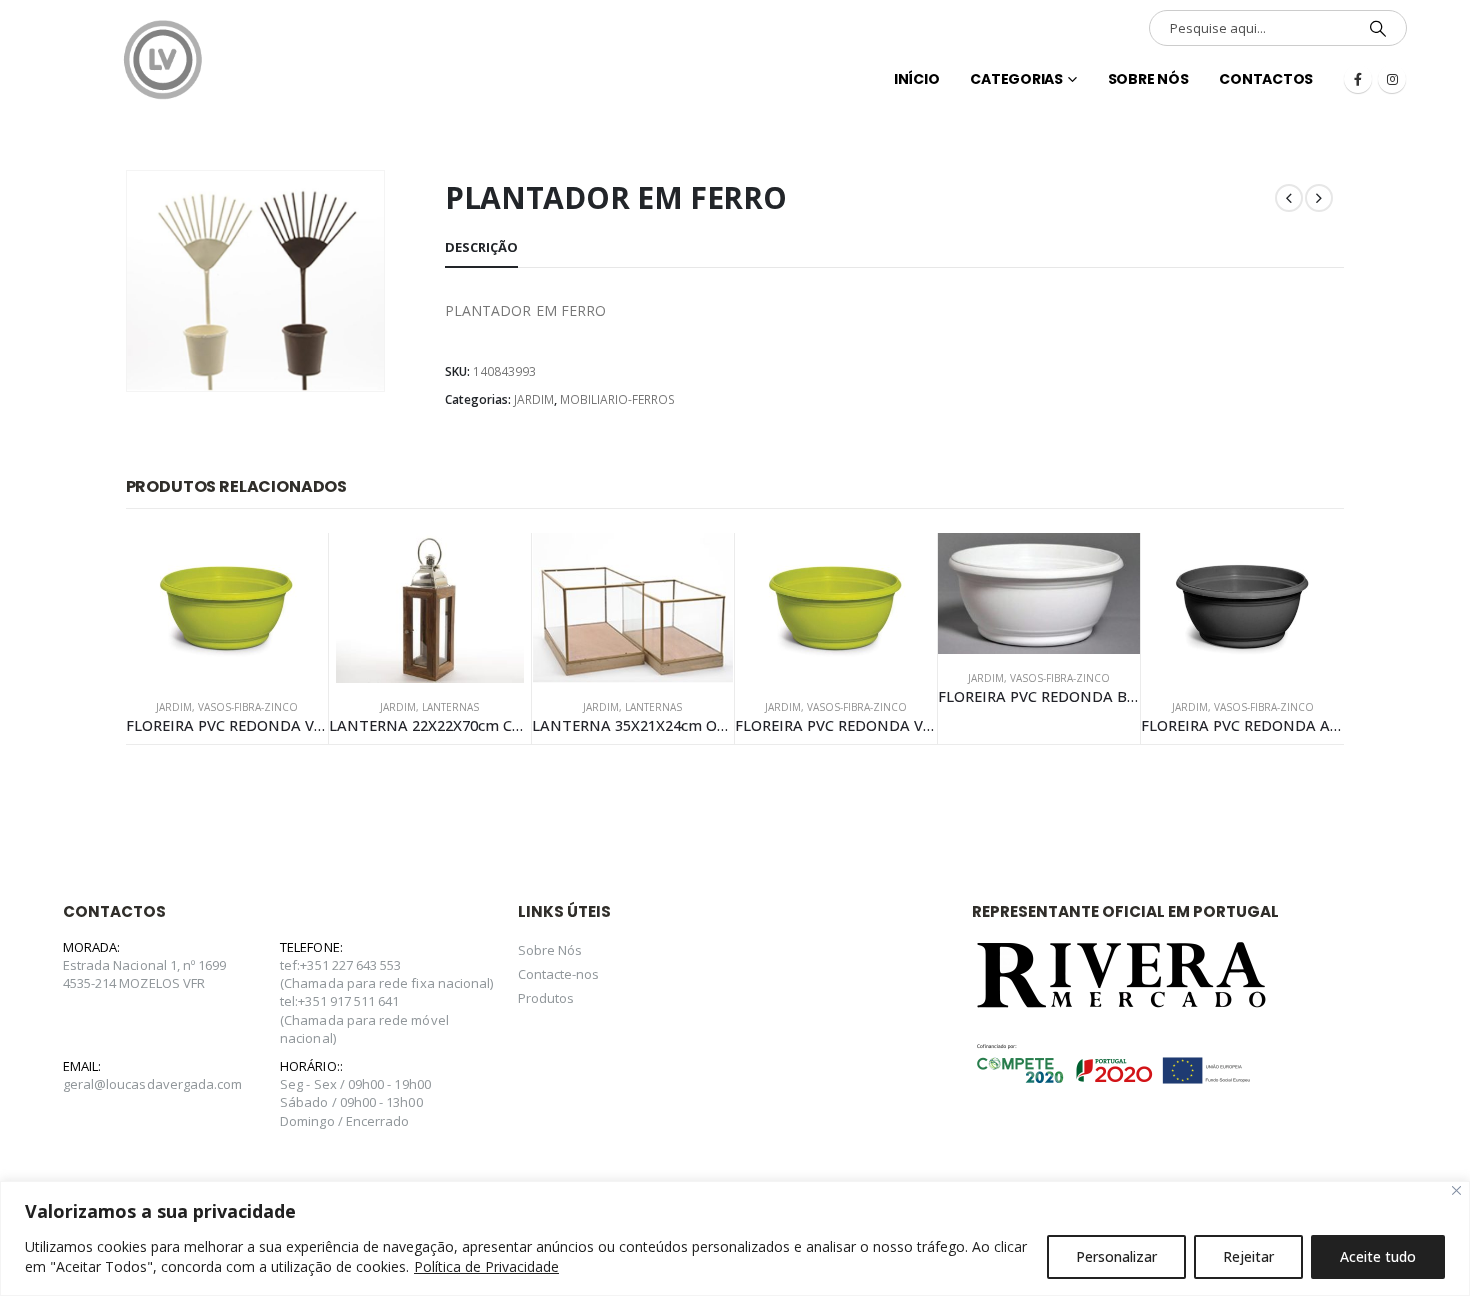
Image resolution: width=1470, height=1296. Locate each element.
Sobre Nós (1148, 79)
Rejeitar (1248, 1256)
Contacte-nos (559, 974)
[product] (227, 608)
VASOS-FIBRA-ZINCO (248, 707)
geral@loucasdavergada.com (153, 1084)
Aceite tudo (1378, 1256)
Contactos (1266, 79)
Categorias (1016, 79)
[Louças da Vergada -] (163, 60)
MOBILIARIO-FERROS (617, 399)
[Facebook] (1358, 79)
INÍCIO (917, 79)
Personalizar (1116, 1256)
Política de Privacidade (486, 1266)
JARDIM (534, 399)
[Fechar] (1456, 1190)
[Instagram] (1392, 79)
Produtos (546, 998)
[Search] (1378, 28)
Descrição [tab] (481, 247)
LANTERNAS (450, 707)
